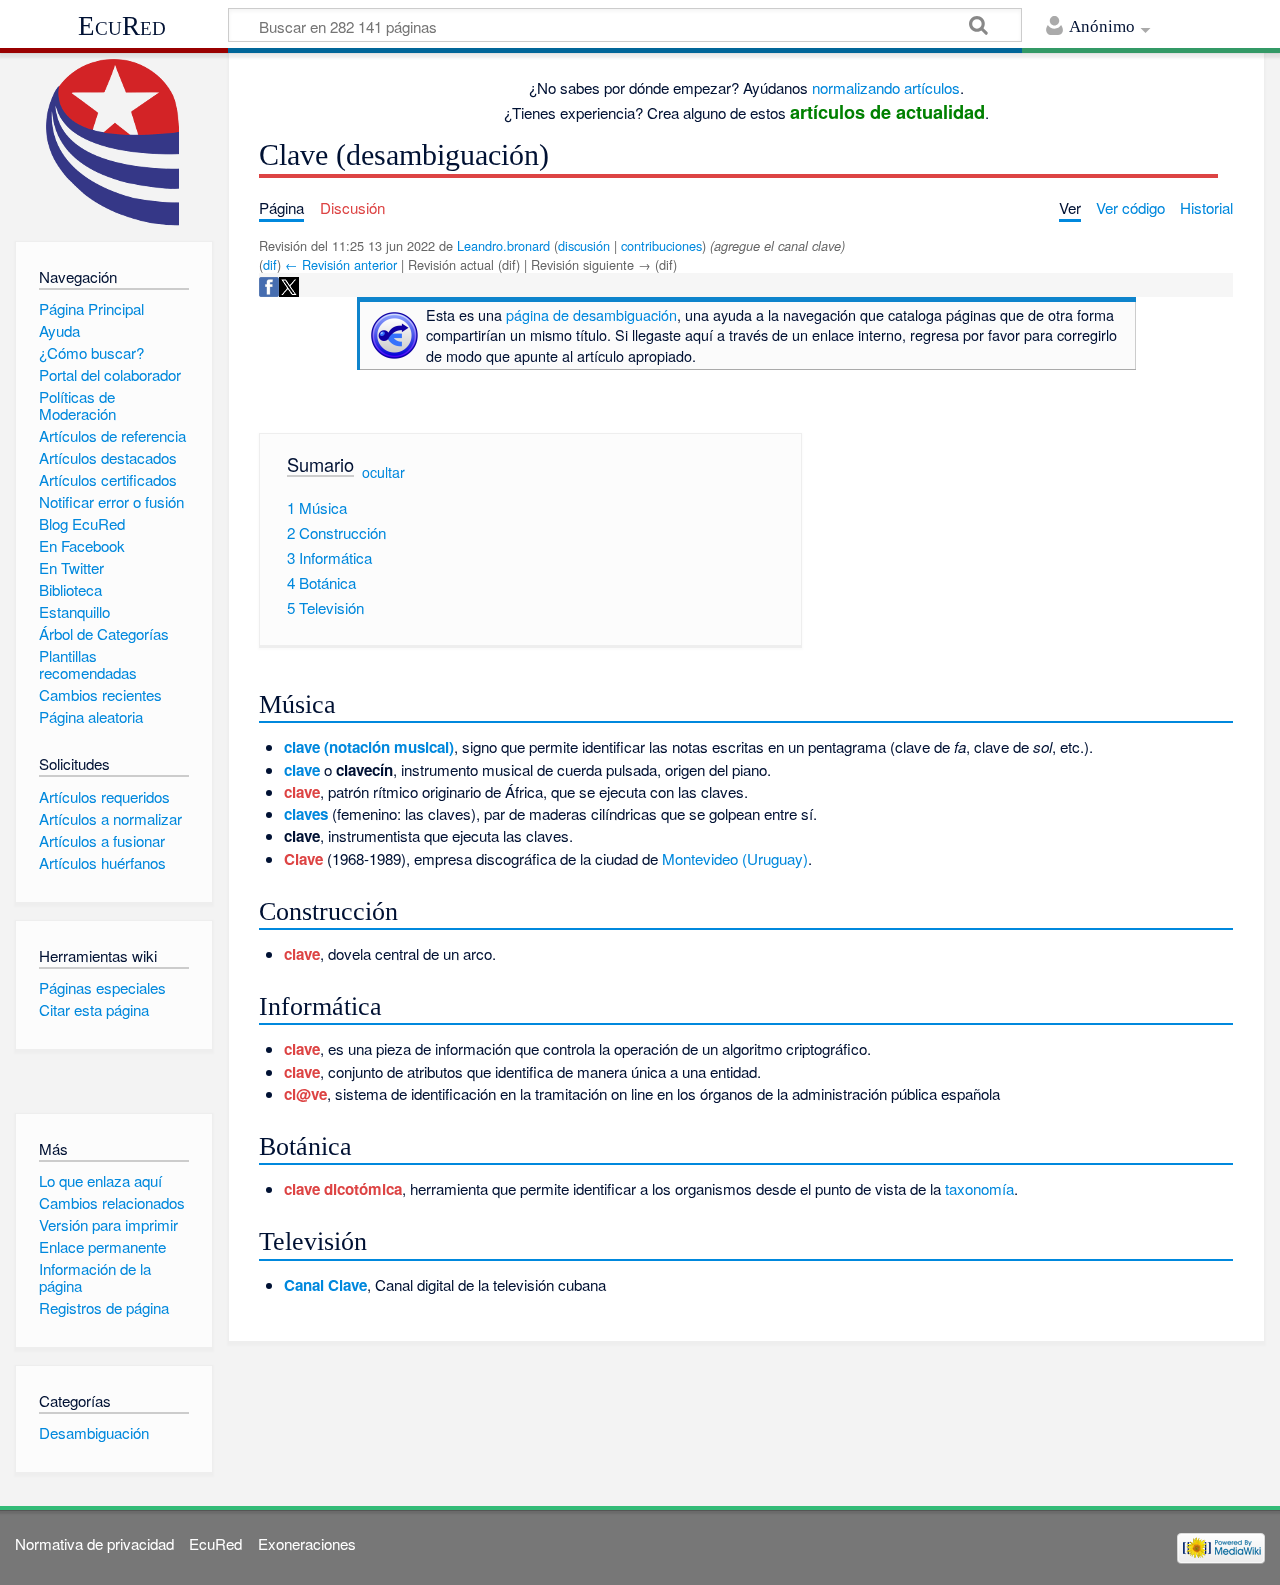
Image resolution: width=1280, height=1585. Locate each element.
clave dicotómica (343, 1189)
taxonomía (979, 1188)
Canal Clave (325, 1285)
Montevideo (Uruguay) (735, 858)
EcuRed (122, 26)
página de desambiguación (591, 314)
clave (302, 770)
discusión (584, 245)
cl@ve (305, 1094)
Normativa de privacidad (94, 1543)
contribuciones (661, 245)
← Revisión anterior (341, 264)
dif (270, 264)
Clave (303, 859)
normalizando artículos (886, 87)
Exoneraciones (307, 1543)
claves (306, 814)
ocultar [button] (383, 471)
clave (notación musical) (369, 747)
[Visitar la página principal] (113, 142)
